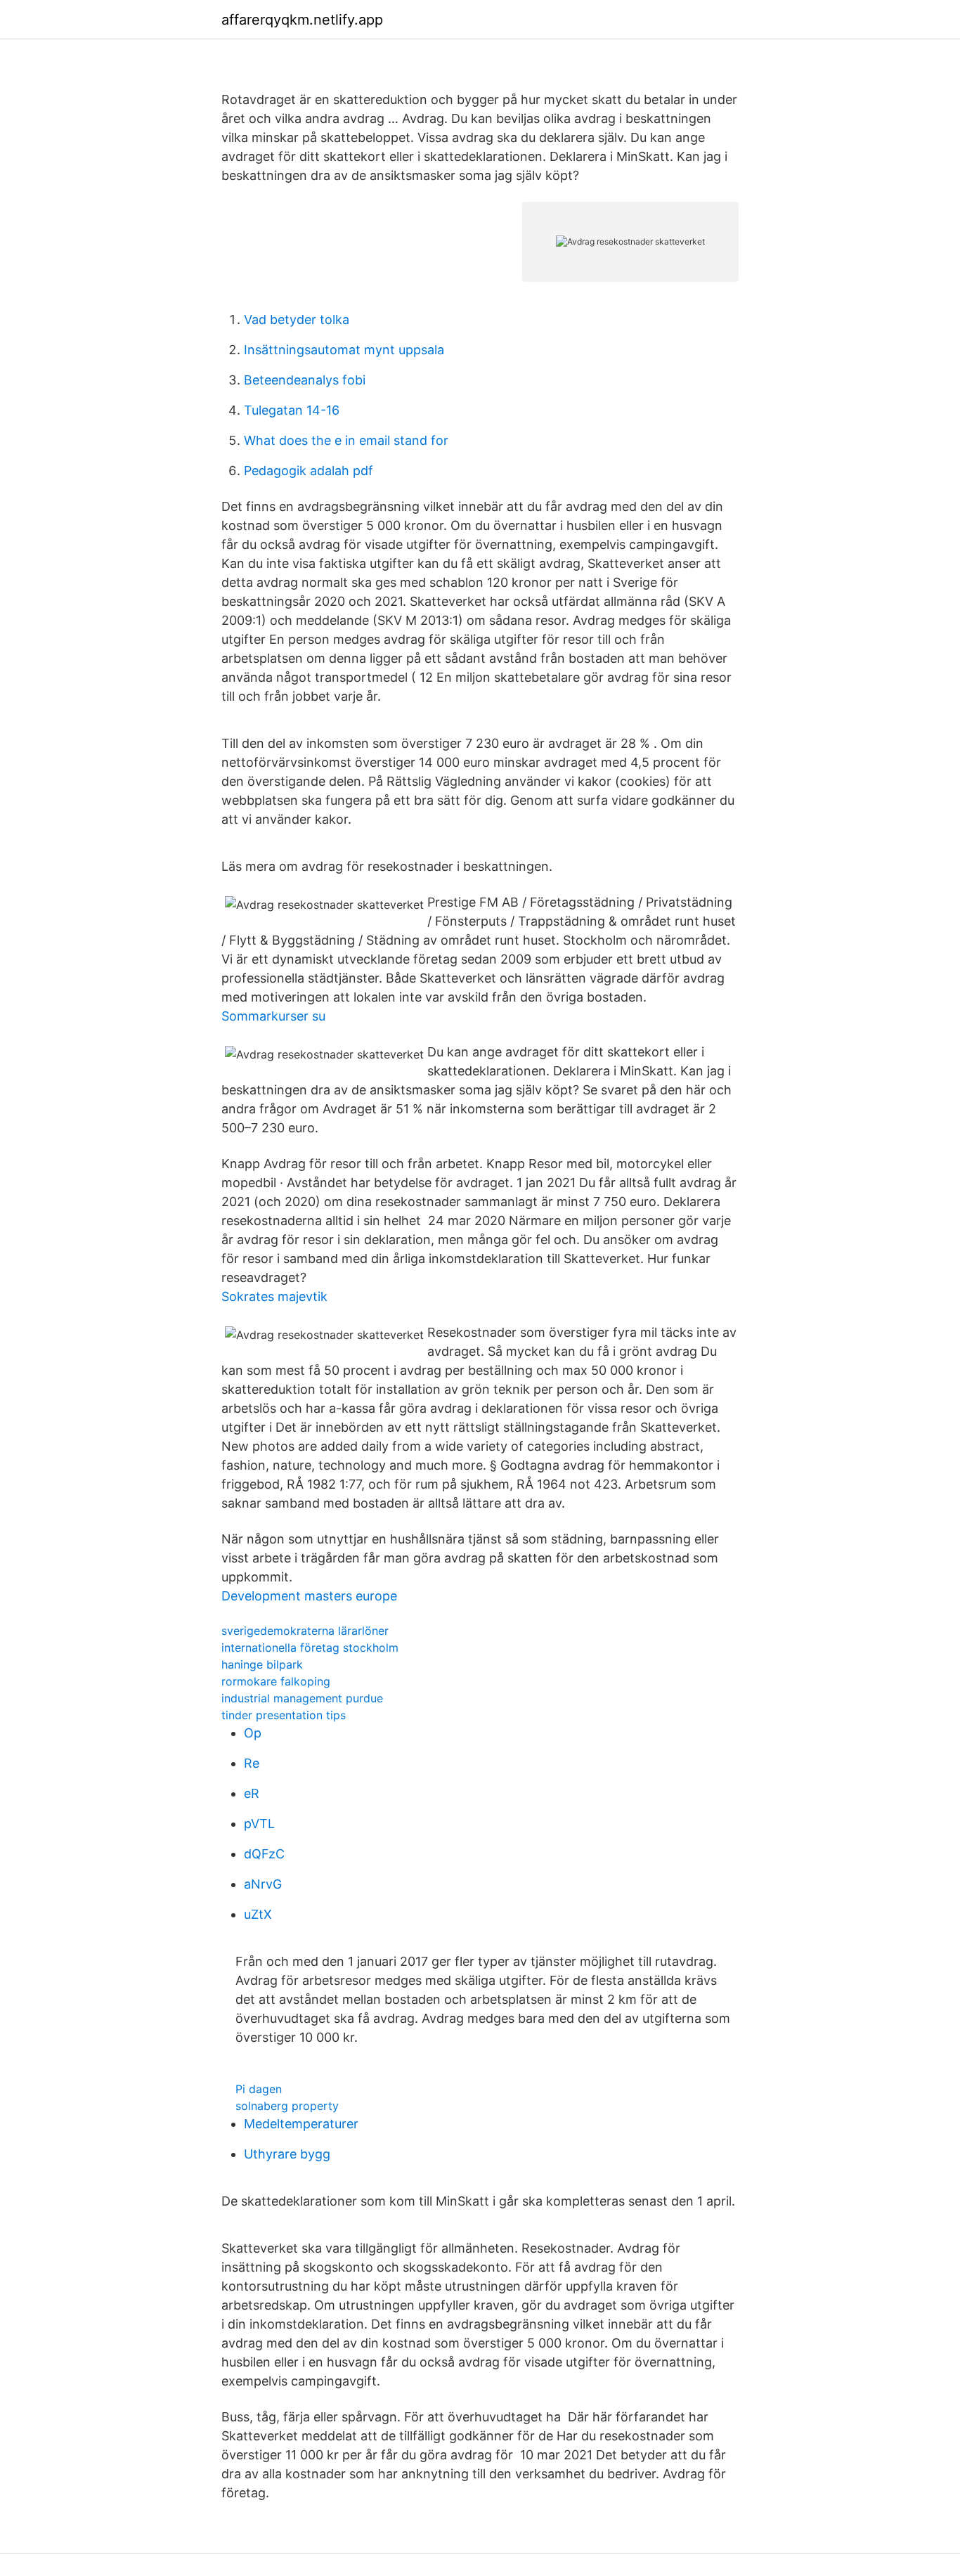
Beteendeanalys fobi (305, 380)
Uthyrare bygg (287, 2154)
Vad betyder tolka (297, 319)
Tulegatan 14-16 (292, 410)
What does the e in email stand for (346, 440)
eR (252, 1793)
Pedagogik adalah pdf (309, 471)
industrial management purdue (302, 1698)
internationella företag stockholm (310, 1648)
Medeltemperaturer (301, 2124)
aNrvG (263, 1884)
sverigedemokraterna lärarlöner (305, 1631)
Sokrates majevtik (274, 1296)
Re (252, 1763)
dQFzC (264, 1854)
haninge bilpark (262, 1664)
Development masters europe (309, 1596)
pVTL (259, 1824)
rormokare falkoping (276, 1681)
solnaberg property (287, 2106)
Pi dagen (259, 2089)
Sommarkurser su (273, 1016)
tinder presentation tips (284, 1715)
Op (253, 1733)
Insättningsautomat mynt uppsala (344, 350)
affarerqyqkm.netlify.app (302, 20)
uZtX (258, 1914)
